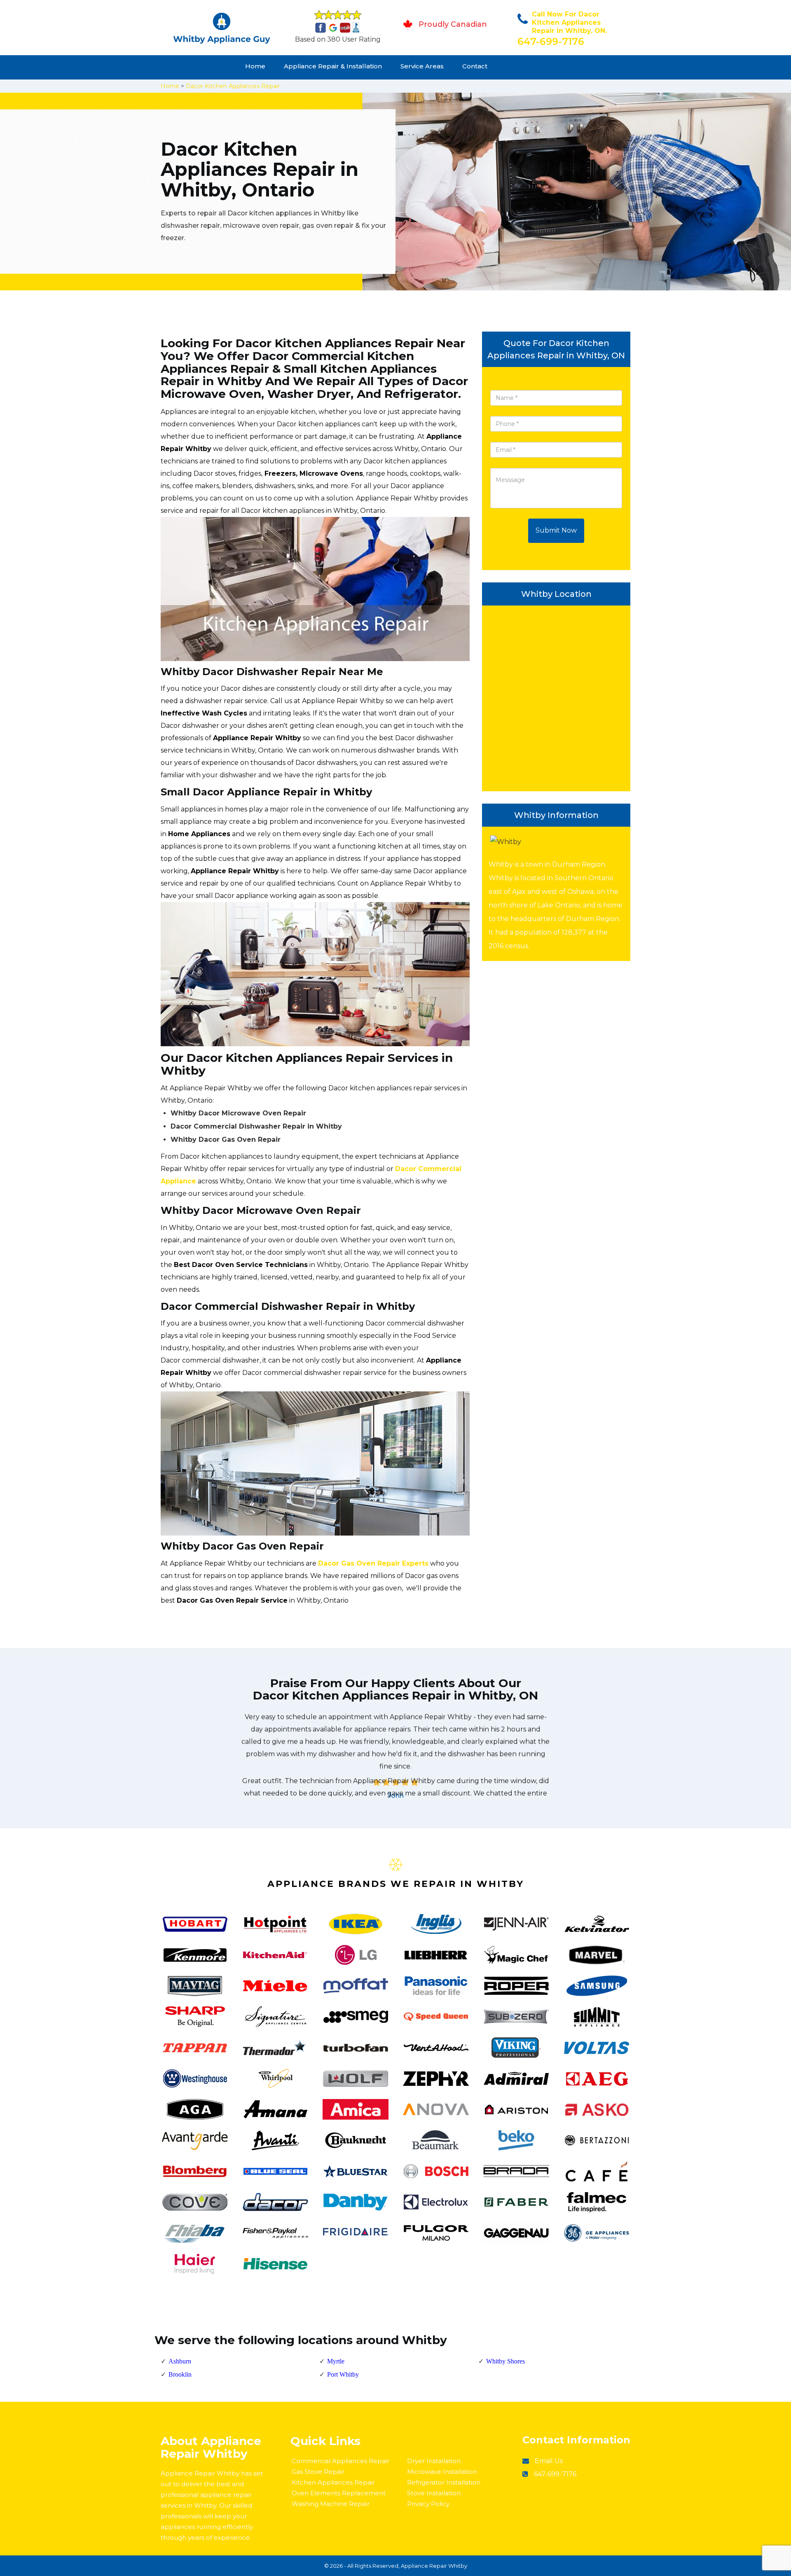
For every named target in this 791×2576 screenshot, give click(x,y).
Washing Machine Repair (331, 2504)
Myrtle (336, 2361)
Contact (475, 66)
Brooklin (180, 2374)
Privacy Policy (428, 2504)
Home (255, 66)
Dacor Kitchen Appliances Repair (233, 86)
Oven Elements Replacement (339, 2493)
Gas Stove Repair (318, 2472)
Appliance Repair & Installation (333, 66)
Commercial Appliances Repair (341, 2461)
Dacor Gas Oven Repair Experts (373, 1563)
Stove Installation (434, 2493)
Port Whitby (343, 2374)
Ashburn (180, 2361)
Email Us (549, 2461)
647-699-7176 (551, 41)
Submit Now (556, 530)
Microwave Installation (442, 2472)
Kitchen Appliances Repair (333, 2482)
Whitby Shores (505, 2361)
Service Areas (422, 66)
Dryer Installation (434, 2461)
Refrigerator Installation (444, 2482)
